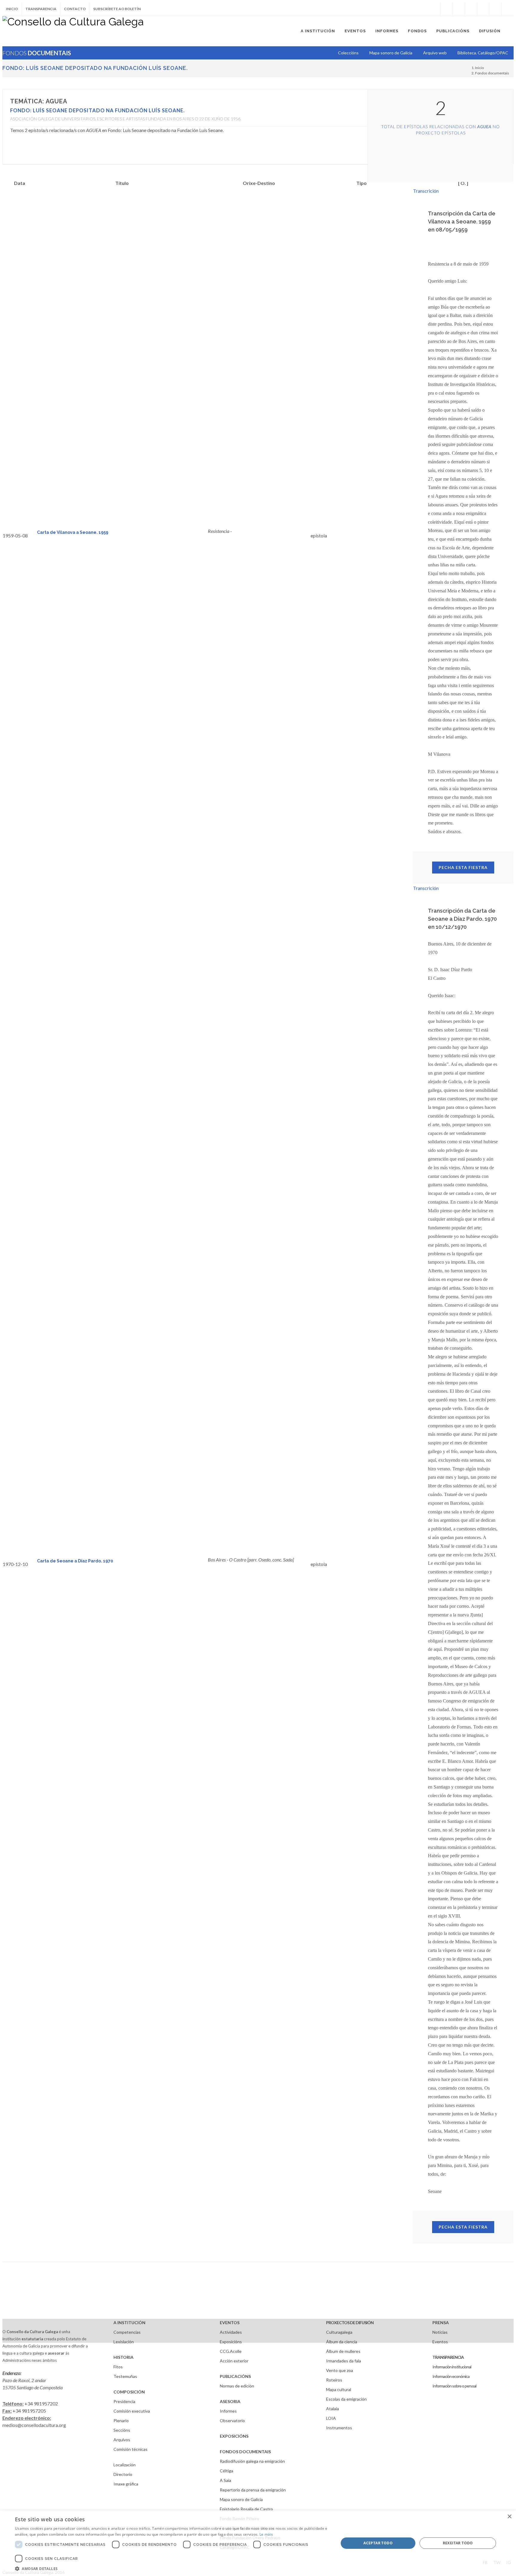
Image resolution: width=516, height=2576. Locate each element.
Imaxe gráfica (126, 2484)
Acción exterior (234, 2361)
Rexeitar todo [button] (458, 2543)
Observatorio (232, 2421)
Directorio (123, 2474)
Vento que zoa (340, 2370)
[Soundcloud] (471, 9)
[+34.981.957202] (495, 9)
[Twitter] (459, 9)
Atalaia (333, 2409)
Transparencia (41, 9)
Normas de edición (237, 2386)
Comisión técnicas (130, 2449)
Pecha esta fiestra (463, 867)
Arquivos (122, 2440)
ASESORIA (230, 2401)
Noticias (440, 2332)
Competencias (127, 2332)
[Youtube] (483, 9)
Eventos (440, 2342)
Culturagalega (339, 2332)
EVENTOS (230, 2323)
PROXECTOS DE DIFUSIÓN (350, 2323)
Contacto (75, 9)
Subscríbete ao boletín (117, 9)
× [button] (509, 2517)
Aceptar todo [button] (378, 2543)
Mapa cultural (339, 2389)
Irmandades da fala (344, 2361)
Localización (125, 2465)
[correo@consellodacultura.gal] (508, 9)
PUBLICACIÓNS (235, 2376)
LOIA (331, 2418)
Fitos (118, 2367)
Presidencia (124, 2401)
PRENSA (441, 2323)
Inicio (12, 9)
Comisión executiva (132, 2411)
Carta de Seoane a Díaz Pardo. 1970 (75, 1561)
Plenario (121, 2421)
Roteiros (334, 2380)
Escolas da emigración (346, 2399)
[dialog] (258, 2543)
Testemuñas (125, 2376)
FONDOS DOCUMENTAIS (245, 2452)
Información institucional (452, 2367)
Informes (228, 2411)
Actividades (231, 2332)
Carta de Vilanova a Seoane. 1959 (73, 532)
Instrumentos (339, 2428)
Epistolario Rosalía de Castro (246, 2509)
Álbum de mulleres (343, 2351)
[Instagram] (434, 9)
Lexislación (124, 2342)
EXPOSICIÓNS (234, 2436)
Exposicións (231, 2342)
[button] (172, 2569)
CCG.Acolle (231, 2351)
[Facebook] (446, 9)
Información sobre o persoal (454, 2386)
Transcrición (426, 191)
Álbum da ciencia (342, 2342)
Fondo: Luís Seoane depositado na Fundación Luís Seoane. (95, 68)
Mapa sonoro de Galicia (241, 2499)
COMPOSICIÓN (129, 2392)
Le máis (266, 2534)
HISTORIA (123, 2357)
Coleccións (348, 53)
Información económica (451, 2376)
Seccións (122, 2430)
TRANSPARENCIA (448, 2357)
